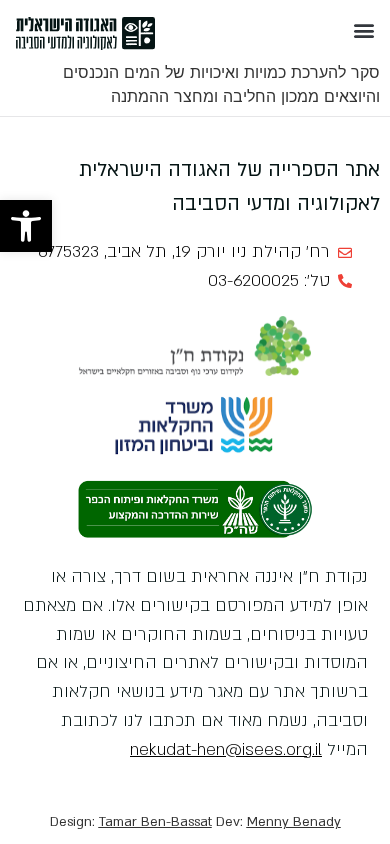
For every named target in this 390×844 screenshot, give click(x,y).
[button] (26, 226)
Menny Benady (294, 822)
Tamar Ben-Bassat (155, 822)
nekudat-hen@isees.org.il (226, 749)
